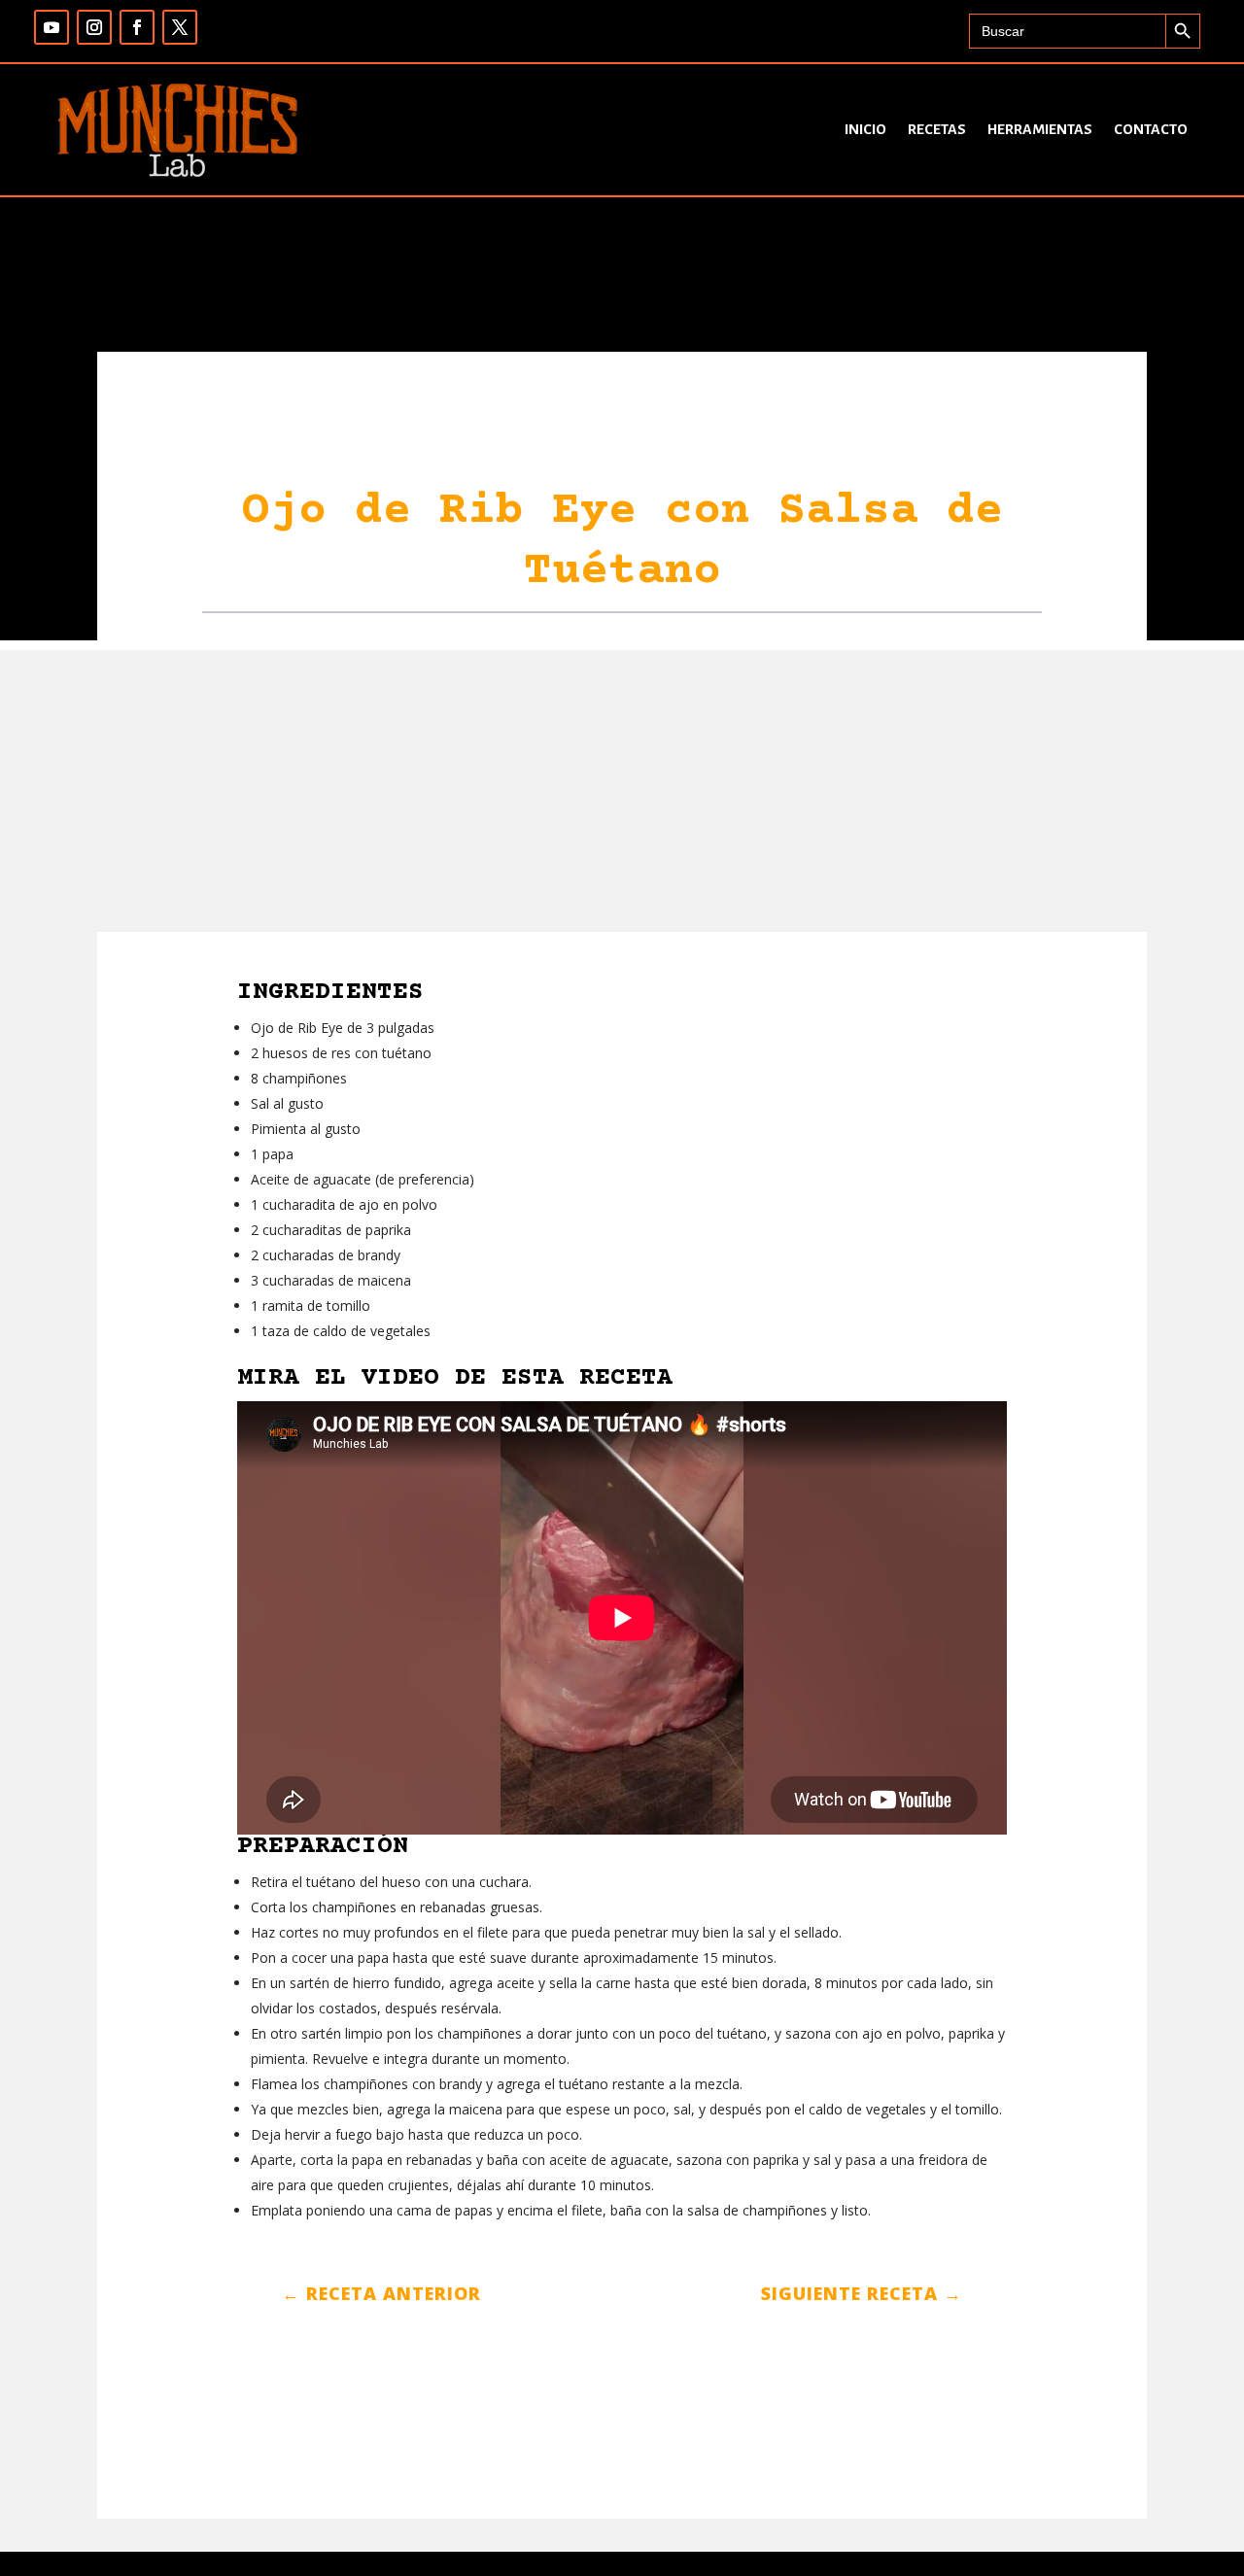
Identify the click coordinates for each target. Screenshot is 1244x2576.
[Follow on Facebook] (137, 27)
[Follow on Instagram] (94, 27)
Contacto (1151, 129)
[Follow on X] (180, 27)
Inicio (865, 129)
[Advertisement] (622, 786)
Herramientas (1040, 129)
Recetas (937, 129)
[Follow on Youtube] (52, 27)
